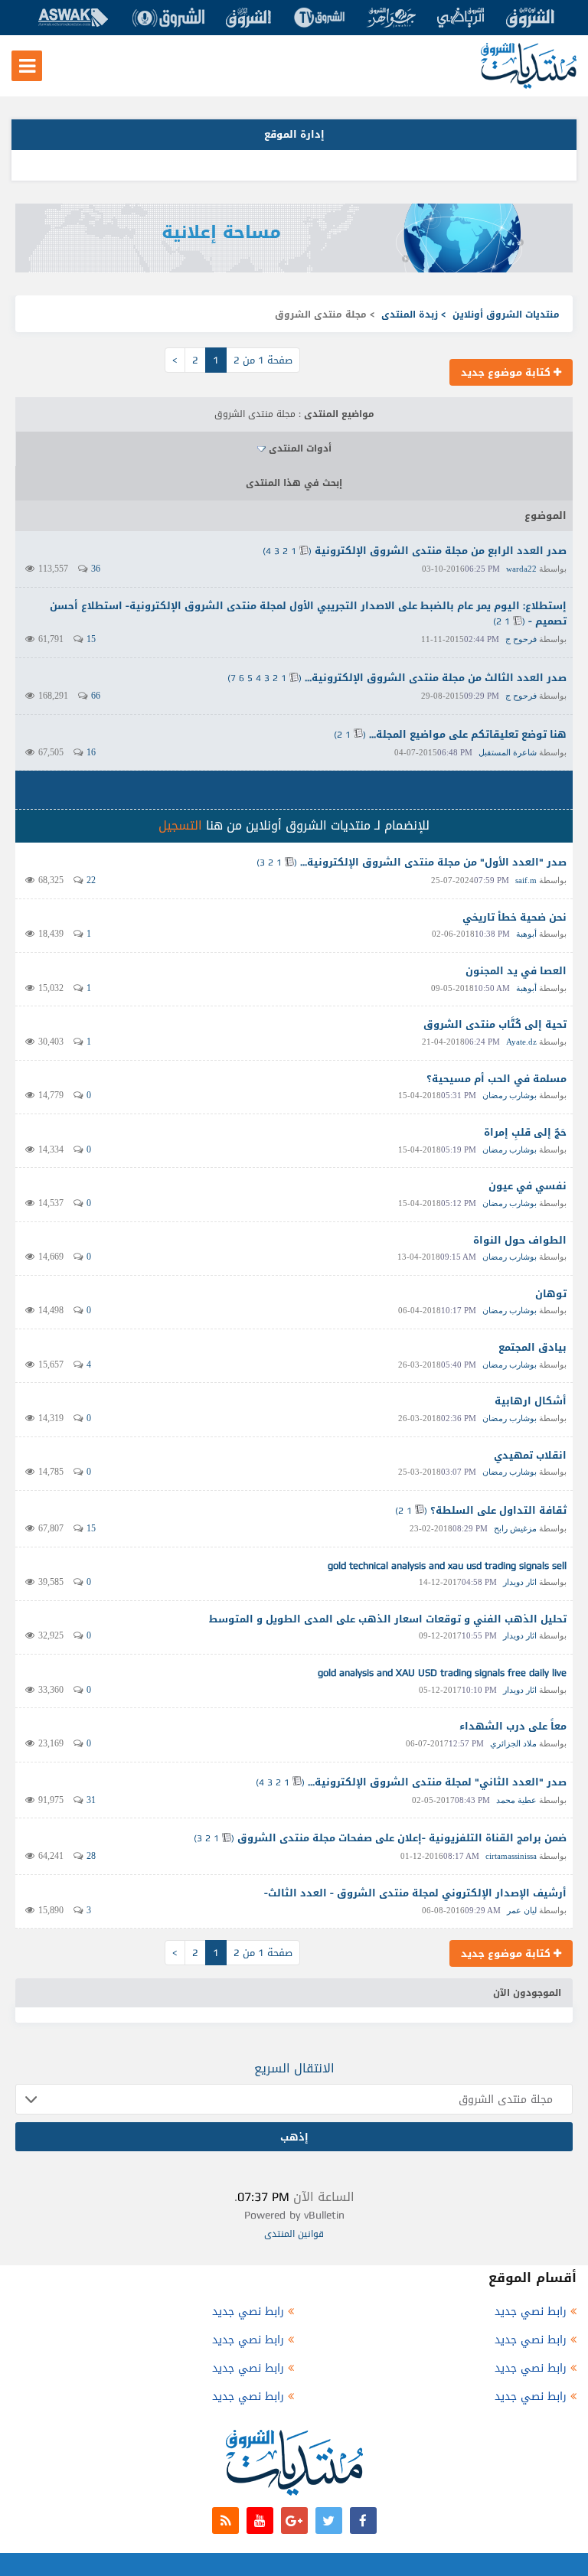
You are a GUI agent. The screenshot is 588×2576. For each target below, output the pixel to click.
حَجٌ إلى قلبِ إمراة (525, 1132)
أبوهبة (526, 934)
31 (91, 1800)
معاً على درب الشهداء (513, 1726)
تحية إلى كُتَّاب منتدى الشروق (495, 1024)
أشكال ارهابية (531, 1401)
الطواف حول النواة (520, 1240)
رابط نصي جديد (531, 2312)
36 (96, 569)
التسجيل (180, 825)
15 (91, 639)
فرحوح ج (521, 639)
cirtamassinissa (511, 1856)
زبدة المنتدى (410, 315)
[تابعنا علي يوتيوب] (260, 2521)
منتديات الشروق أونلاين (506, 315)
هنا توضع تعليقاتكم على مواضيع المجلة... (468, 734)
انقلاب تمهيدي (530, 1455)
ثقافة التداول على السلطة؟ (498, 1510)
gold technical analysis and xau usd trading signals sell (447, 1565)
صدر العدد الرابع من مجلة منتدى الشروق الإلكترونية (441, 551)
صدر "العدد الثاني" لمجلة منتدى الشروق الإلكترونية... (437, 1782)
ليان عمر (522, 1910)
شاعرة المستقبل (508, 752)
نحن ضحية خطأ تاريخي (514, 917)
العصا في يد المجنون (516, 971)
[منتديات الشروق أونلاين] (529, 85)
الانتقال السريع (294, 2068)
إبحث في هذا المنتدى (294, 483)
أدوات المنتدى (300, 448)
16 (91, 752)
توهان (551, 1294)
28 (91, 1856)
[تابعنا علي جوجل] (294, 2521)
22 (91, 880)
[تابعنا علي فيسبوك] (363, 2521)
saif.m (526, 880)
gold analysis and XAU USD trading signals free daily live (442, 1673)
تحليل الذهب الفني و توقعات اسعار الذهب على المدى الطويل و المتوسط (388, 1619)
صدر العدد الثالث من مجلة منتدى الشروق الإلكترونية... (436, 678)
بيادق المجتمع (532, 1347)
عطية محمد (516, 1800)
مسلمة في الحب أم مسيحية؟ (497, 1079)
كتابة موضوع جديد (507, 372)
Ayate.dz (521, 1042)
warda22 (521, 569)
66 (96, 696)
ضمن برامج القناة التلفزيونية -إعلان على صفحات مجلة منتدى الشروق (402, 1838)
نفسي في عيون (528, 1186)
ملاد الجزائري (513, 1743)
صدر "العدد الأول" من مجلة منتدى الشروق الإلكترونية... (433, 862)
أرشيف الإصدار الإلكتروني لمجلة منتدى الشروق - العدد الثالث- (415, 1893)
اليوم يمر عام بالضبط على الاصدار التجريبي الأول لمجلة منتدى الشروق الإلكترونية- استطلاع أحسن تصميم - (308, 614)
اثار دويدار (520, 1582)
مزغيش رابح (515, 1528)
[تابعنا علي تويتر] (329, 2521)
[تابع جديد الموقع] (225, 2521)
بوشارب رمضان (510, 1095)
